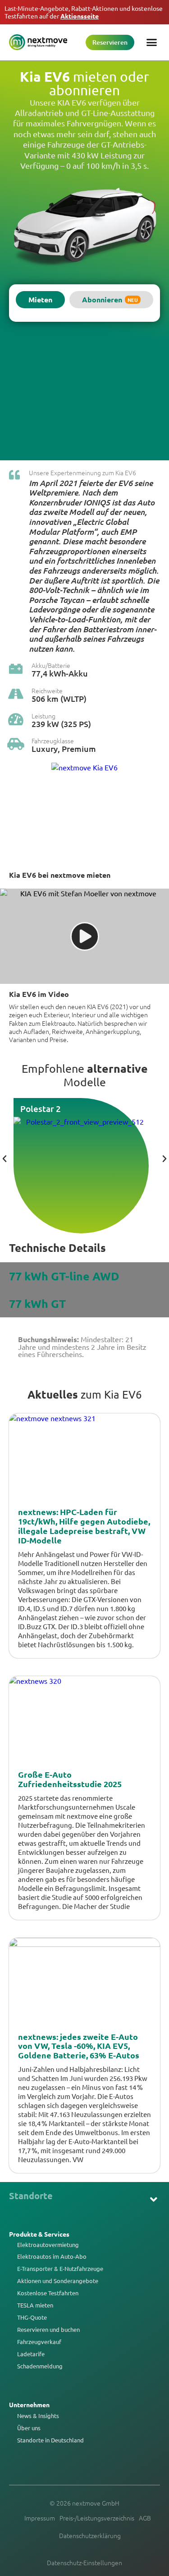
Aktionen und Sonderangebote (58, 2281)
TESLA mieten (35, 2305)
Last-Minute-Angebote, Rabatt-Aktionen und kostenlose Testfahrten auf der (84, 12)
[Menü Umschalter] (152, 42)
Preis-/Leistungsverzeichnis (97, 2518)
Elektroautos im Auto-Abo (52, 2256)
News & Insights (38, 2416)
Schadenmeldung (40, 2366)
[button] (85, 936)
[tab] (40, 300)
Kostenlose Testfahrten (48, 2293)
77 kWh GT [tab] (37, 1303)
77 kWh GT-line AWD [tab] (64, 1276)
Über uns (29, 2428)
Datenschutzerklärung (90, 2535)
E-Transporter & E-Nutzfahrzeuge (60, 2269)
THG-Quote (32, 2317)
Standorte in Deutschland (50, 2440)
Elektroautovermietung (48, 2245)
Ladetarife (31, 2354)
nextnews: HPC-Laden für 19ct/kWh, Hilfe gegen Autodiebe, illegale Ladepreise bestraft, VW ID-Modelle (84, 1526)
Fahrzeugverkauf (39, 2342)
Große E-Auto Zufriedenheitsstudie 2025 (70, 1779)
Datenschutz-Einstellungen (84, 2562)
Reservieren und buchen (48, 2330)
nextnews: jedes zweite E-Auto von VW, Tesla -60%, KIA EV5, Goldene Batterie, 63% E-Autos (79, 2046)
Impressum (40, 2518)
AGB (145, 2518)
